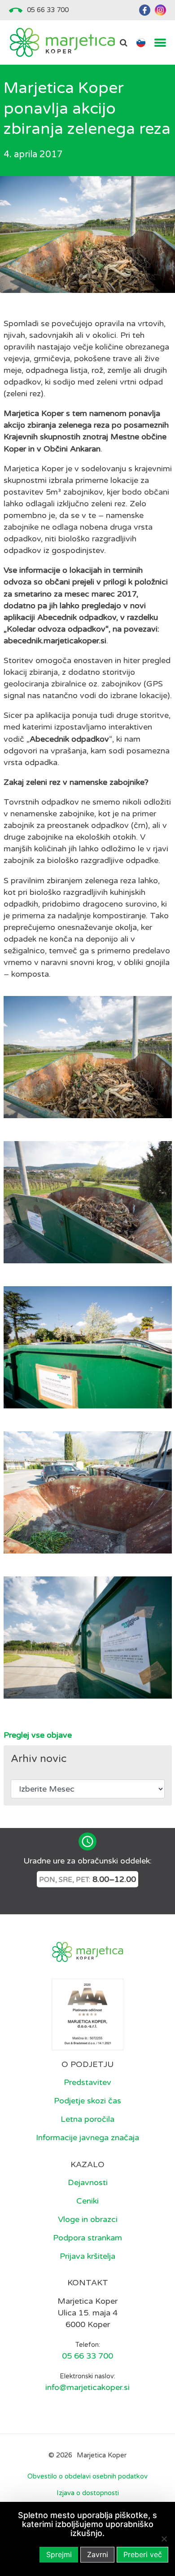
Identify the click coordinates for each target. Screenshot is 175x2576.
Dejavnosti (88, 2182)
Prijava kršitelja (87, 2256)
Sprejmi (59, 2554)
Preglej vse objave (38, 1735)
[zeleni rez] (88, 1202)
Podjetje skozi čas (87, 2101)
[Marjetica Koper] (62, 42)
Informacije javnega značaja (87, 2138)
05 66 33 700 (48, 10)
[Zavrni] (164, 2539)
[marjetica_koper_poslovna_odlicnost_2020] (87, 2014)
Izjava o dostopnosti (88, 2493)
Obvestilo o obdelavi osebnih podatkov (87, 2476)
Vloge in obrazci (88, 2219)
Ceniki (87, 2201)
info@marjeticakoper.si (87, 2387)
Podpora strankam (87, 2238)
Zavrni (98, 2554)
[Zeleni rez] (88, 1638)
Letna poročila (87, 2119)
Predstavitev (87, 2082)
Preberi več (143, 2554)
